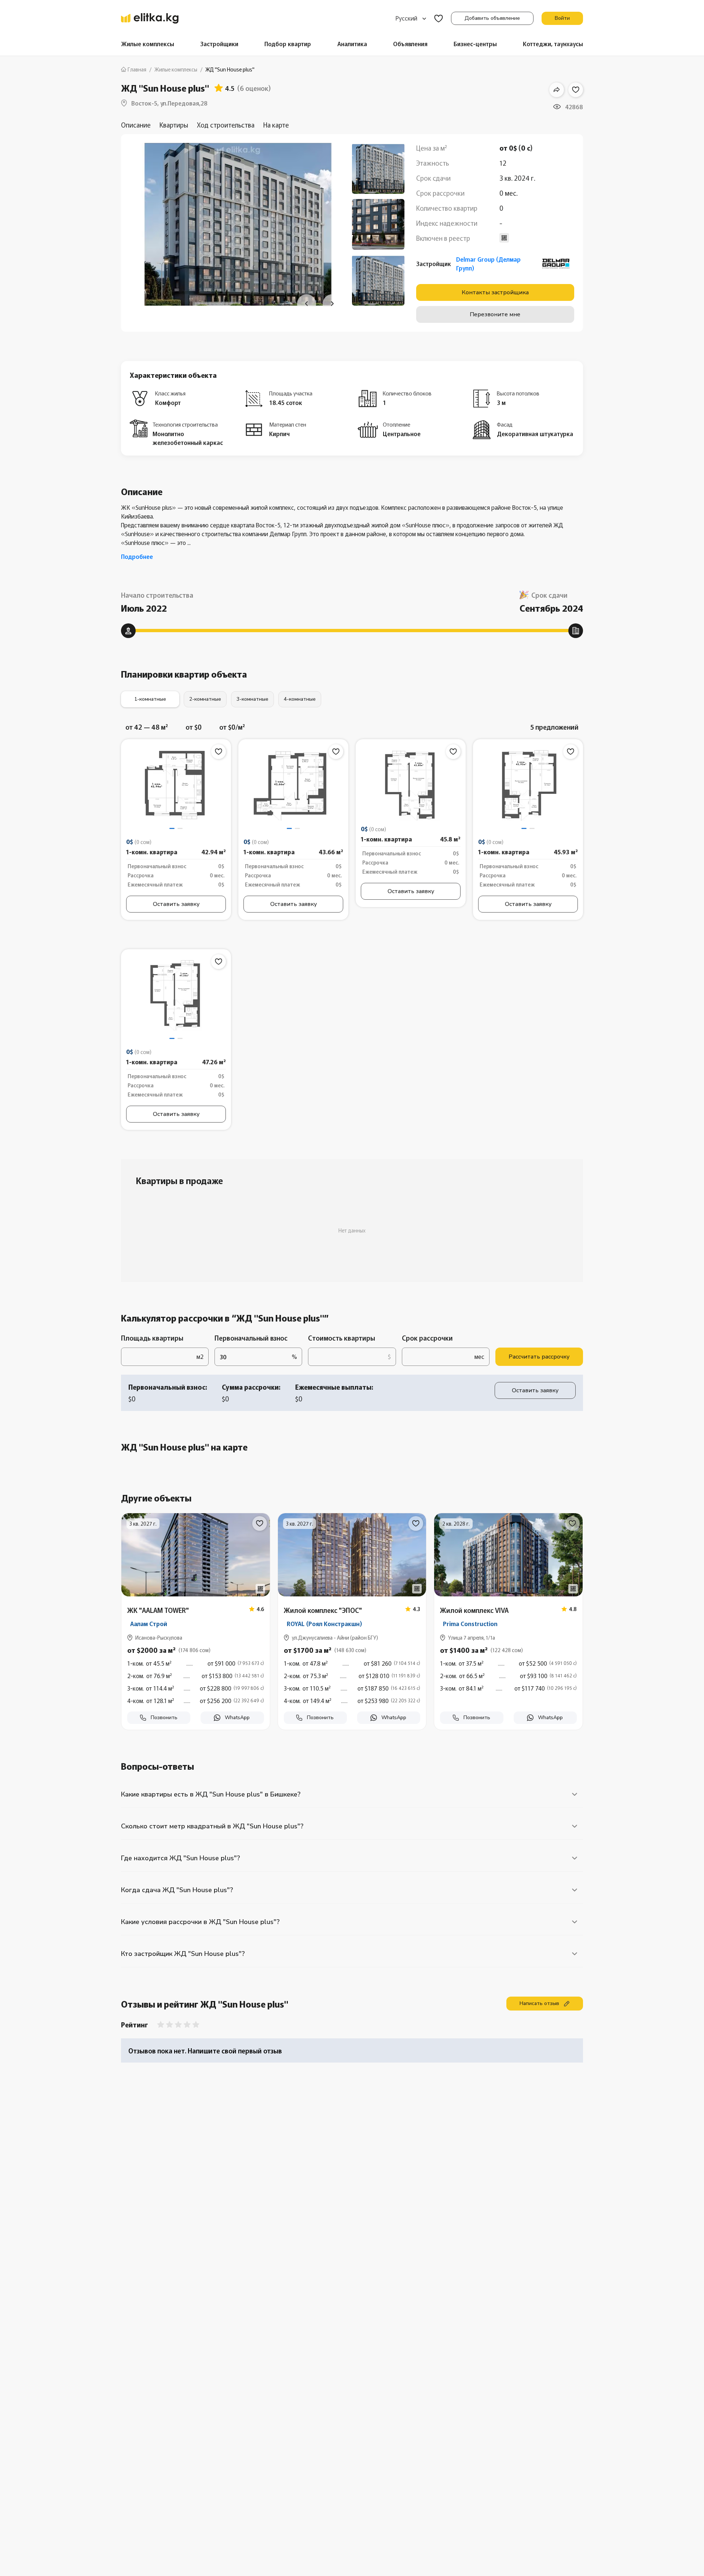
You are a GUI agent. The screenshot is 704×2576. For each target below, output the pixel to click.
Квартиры (174, 125)
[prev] (307, 304)
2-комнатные (205, 699)
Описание (136, 125)
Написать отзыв (539, 2003)
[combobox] (411, 18)
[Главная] (150, 18)
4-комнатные (300, 699)
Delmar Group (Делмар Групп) (488, 264)
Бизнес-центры (475, 44)
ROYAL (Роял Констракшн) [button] (324, 1624)
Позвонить (164, 1718)
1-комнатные (150, 699)
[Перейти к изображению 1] (172, 828)
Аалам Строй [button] (149, 1624)
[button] (196, 1680)
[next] (332, 304)
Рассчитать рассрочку (539, 1357)
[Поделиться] (557, 90)
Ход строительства (226, 125)
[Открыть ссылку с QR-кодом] (260, 1589)
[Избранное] (439, 19)
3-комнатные (252, 699)
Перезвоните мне (495, 314)
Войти (562, 18)
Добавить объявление (492, 18)
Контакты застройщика (495, 292)
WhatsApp (237, 1718)
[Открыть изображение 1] (176, 785)
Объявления (410, 44)
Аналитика (352, 44)
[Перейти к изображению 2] (180, 828)
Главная (137, 69)
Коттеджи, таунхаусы (553, 44)
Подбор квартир (288, 44)
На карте (276, 125)
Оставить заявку (176, 904)
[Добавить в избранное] (576, 90)
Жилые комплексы (148, 44)
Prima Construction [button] (470, 1624)
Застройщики (219, 44)
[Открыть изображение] (411, 785)
